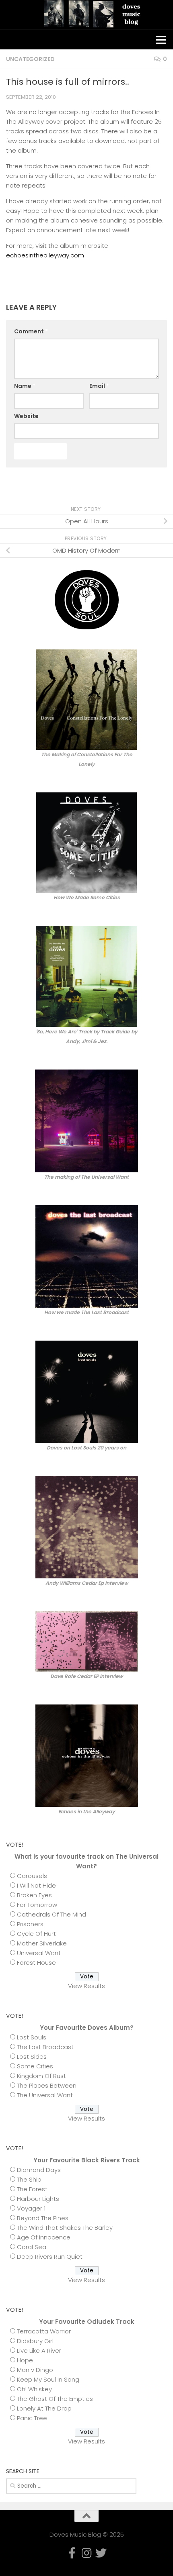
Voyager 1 (31, 2208)
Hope (25, 2360)
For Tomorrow (37, 1905)
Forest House (36, 1963)
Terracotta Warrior (44, 2331)
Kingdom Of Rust (41, 2076)
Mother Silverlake (42, 1943)
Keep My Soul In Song (48, 2379)
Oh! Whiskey (34, 2389)
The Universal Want (45, 2095)
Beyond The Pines (43, 2218)
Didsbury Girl (35, 2341)
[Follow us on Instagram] (149, 487)
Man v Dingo (35, 2370)
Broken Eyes (34, 1895)
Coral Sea (32, 2247)
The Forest (32, 2189)
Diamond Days (39, 2170)
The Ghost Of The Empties (55, 2399)
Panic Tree (32, 2418)
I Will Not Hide (36, 1885)
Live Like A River (39, 2350)
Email (99, 386)
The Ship (29, 2179)
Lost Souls (32, 2037)
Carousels (32, 1876)
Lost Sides (32, 2057)
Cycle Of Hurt (36, 1934)
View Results (86, 1986)
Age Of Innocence (44, 2237)
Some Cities (35, 2066)
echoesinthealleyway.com (45, 255)
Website (26, 416)
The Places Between (47, 2085)
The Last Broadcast (45, 2047)
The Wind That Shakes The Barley (65, 2228)
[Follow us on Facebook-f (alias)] (136, 487)
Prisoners (30, 1924)
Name (25, 386)
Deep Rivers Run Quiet (50, 2257)
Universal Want (39, 1953)
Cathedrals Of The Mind (51, 1914)
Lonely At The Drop (44, 2408)
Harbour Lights (38, 2199)
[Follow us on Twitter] (162, 487)
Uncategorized (30, 59)
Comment (31, 331)
